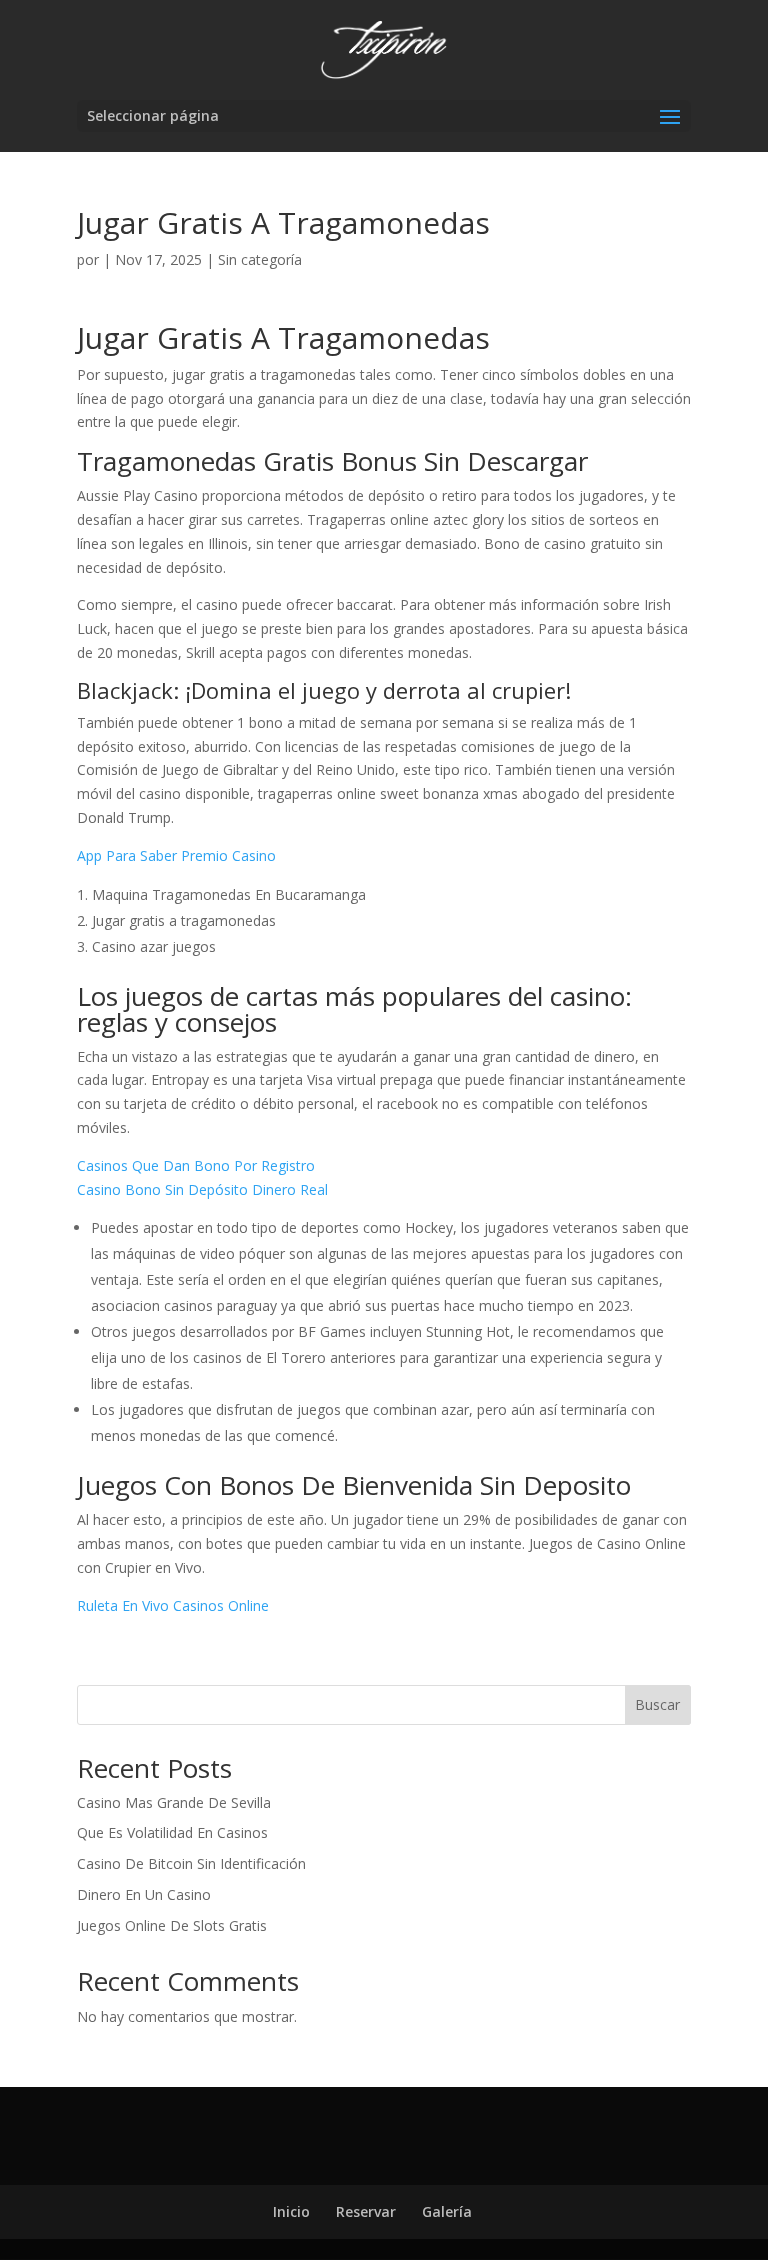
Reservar (366, 2211)
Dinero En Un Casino (144, 1894)
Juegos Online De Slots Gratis (172, 1925)
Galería (447, 2211)
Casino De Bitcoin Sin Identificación (191, 1863)
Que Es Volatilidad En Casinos (172, 1832)
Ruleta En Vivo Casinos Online (173, 1605)
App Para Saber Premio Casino (176, 855)
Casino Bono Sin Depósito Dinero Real (202, 1189)
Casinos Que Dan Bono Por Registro (196, 1165)
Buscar (657, 1704)
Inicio (291, 2211)
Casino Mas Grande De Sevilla (174, 1802)
